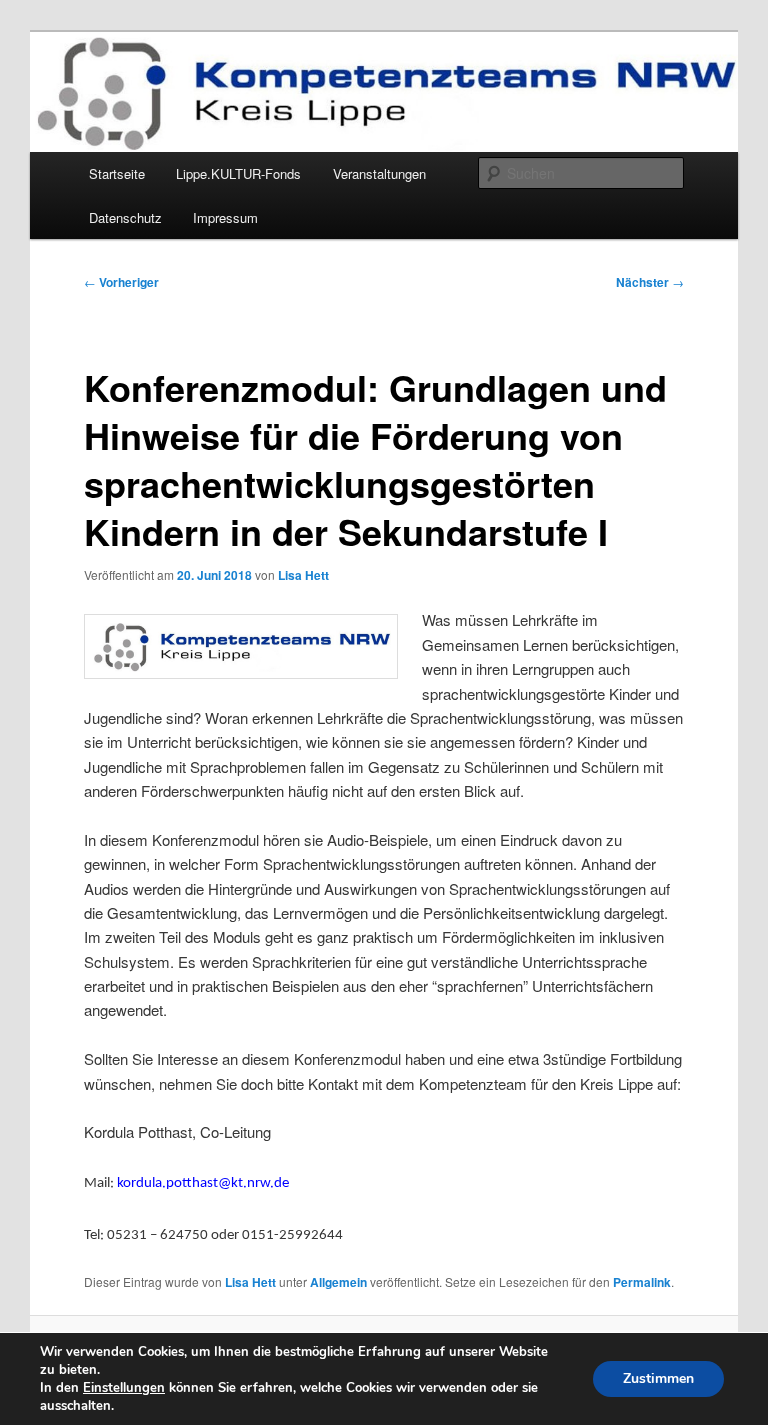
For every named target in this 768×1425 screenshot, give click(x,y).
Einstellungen (124, 1388)
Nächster (650, 282)
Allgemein (338, 1282)
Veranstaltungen (379, 173)
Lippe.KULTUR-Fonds (238, 173)
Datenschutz (125, 217)
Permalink (642, 1282)
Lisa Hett (303, 575)
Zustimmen (658, 1378)
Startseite (117, 173)
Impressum (225, 217)
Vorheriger (121, 282)
